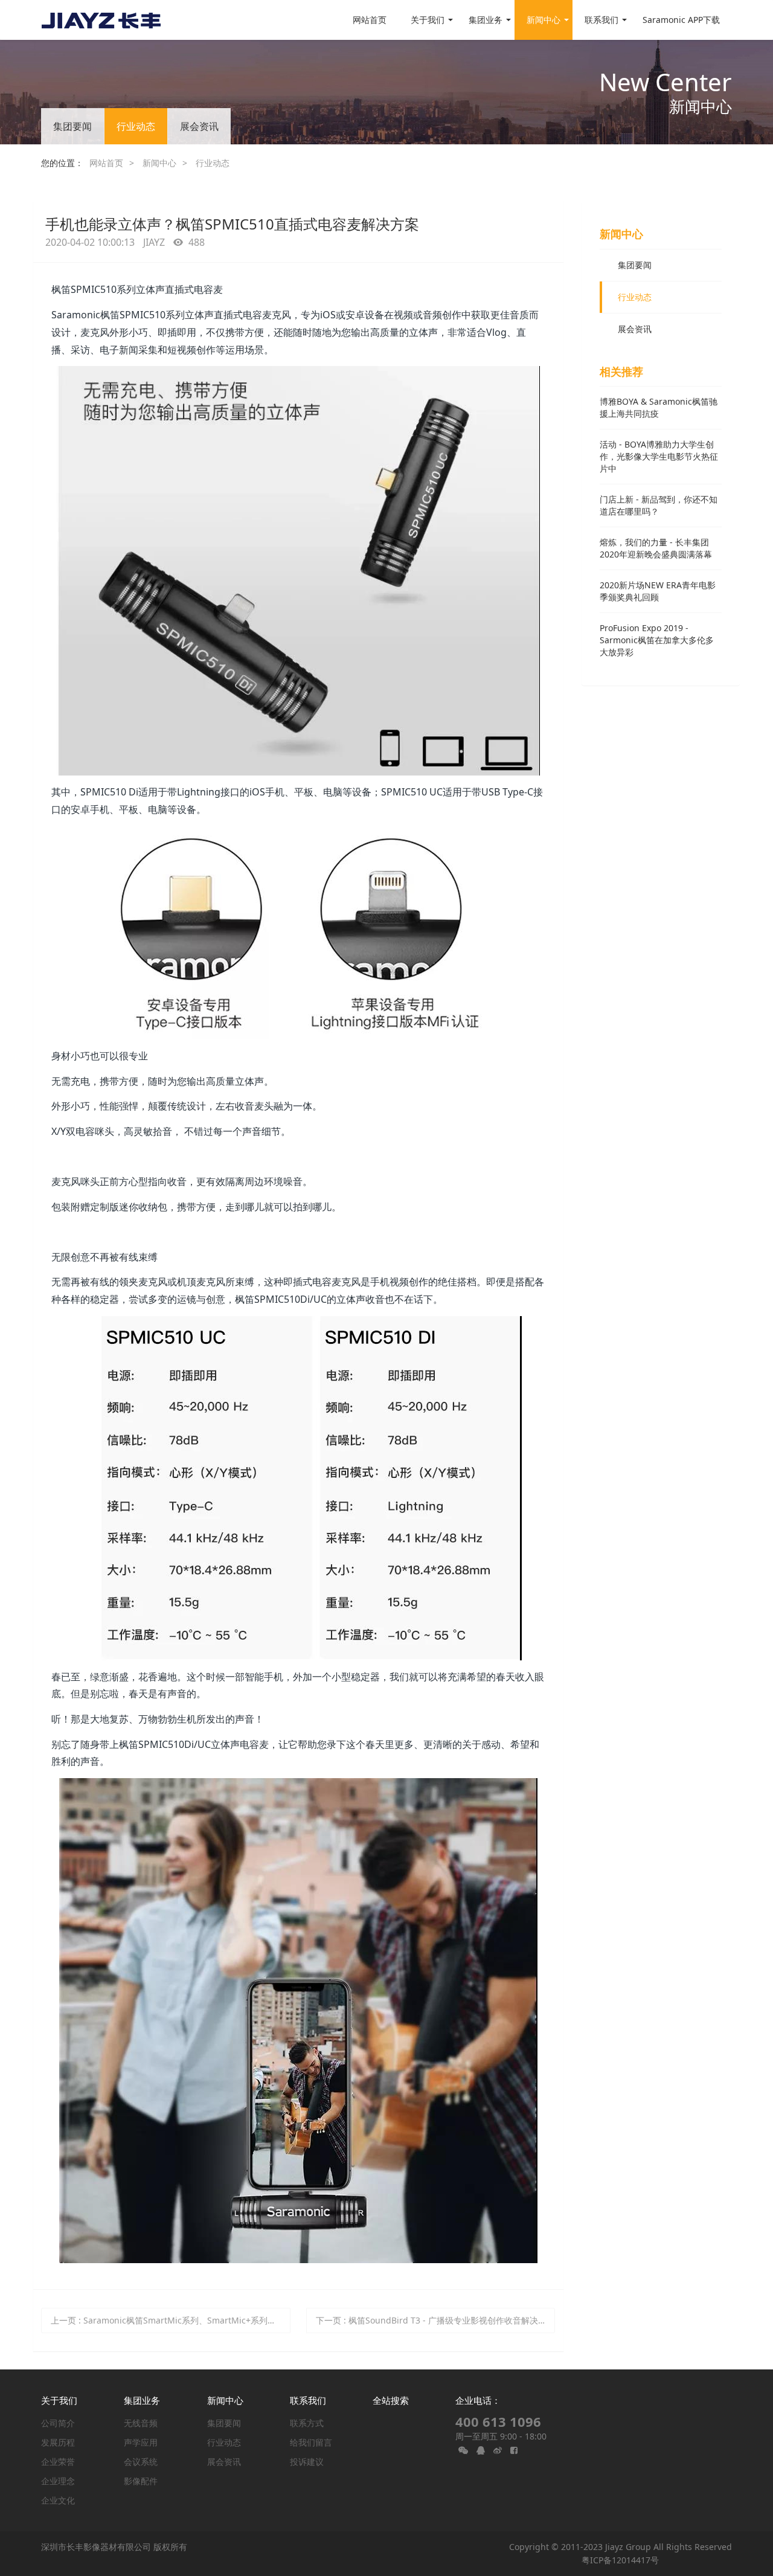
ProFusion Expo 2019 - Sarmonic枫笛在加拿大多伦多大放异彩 (657, 640)
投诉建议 (307, 2462)
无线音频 (141, 2423)
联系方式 (307, 2423)
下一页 (435, 2320)
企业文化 (58, 2500)
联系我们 (308, 2400)
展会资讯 (199, 126)
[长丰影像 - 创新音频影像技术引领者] (101, 20)
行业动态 (136, 126)
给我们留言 (311, 2442)
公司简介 (58, 2423)
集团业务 (142, 2400)
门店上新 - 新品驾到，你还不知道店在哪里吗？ (659, 505)
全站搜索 (391, 2400)
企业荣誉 (58, 2462)
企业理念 (58, 2481)
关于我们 (59, 2400)
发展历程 (58, 2442)
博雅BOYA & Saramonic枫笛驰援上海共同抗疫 (659, 407)
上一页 (171, 2320)
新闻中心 (159, 163)
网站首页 (370, 20)
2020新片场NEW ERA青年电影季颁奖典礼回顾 (658, 591)
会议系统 (141, 2462)
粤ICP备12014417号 (620, 2560)
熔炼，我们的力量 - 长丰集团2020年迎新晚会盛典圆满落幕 (656, 548)
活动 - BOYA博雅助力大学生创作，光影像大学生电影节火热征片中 (659, 456)
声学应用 (141, 2442)
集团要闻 (72, 126)
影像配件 (141, 2481)
